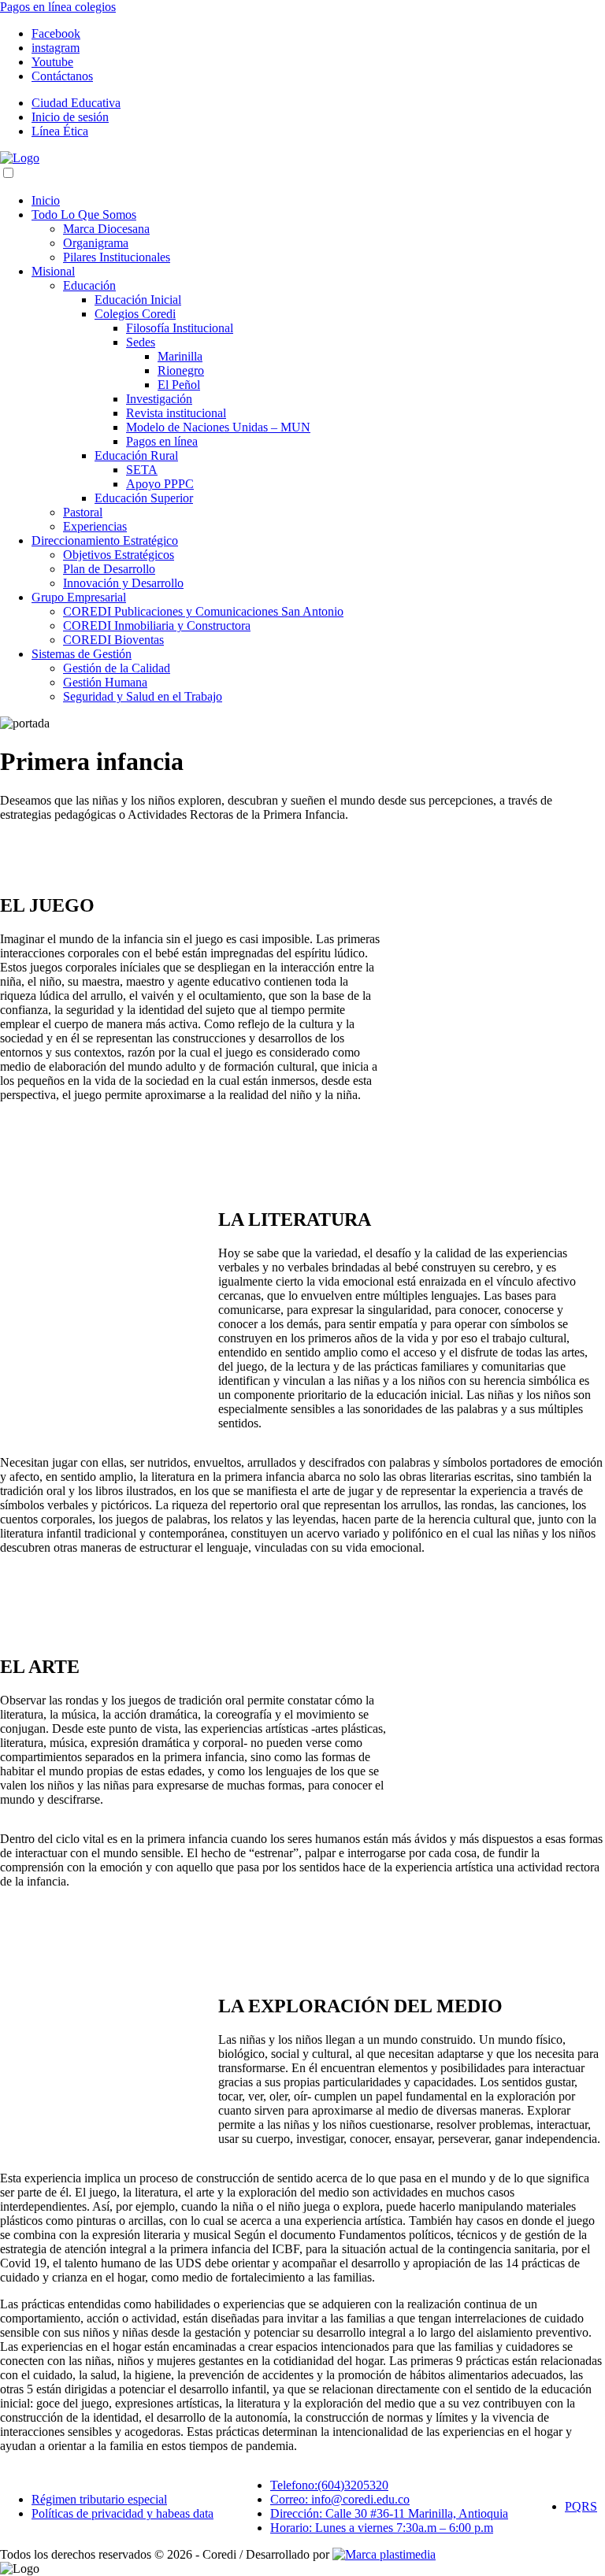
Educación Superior (144, 498)
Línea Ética (60, 131)
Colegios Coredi (135, 314)
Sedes (141, 342)
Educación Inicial (138, 300)
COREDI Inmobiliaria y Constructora (157, 625)
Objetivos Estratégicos (119, 555)
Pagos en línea (162, 441)
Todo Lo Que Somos (84, 215)
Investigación (159, 399)
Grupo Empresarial (79, 597)
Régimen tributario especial (99, 2499)
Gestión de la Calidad (117, 668)
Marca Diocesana (106, 229)
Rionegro (181, 370)
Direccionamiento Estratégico (105, 540)
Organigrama (96, 243)
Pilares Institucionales (117, 257)
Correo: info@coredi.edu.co (340, 2499)
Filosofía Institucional (180, 328)
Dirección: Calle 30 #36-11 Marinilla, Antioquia (389, 2513)
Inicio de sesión (70, 117)
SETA (142, 470)
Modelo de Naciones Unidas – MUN (218, 427)
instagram (56, 48)
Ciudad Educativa (76, 103)
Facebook (56, 33)
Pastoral (83, 512)
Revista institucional (176, 413)
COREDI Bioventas (113, 640)
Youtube (52, 62)
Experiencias (95, 526)
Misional (53, 271)
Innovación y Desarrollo (123, 583)
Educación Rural (136, 455)
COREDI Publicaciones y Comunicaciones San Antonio (203, 611)
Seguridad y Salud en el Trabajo (143, 696)
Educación (89, 285)
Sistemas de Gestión (82, 654)
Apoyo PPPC (160, 484)
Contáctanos (62, 76)
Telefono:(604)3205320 (329, 2485)
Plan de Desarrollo (109, 569)
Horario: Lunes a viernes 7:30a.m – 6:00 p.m (382, 2528)
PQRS (581, 2506)
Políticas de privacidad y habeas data (122, 2513)
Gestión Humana (105, 682)
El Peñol (179, 385)
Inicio (46, 200)
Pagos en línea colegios (58, 7)
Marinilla (180, 356)
